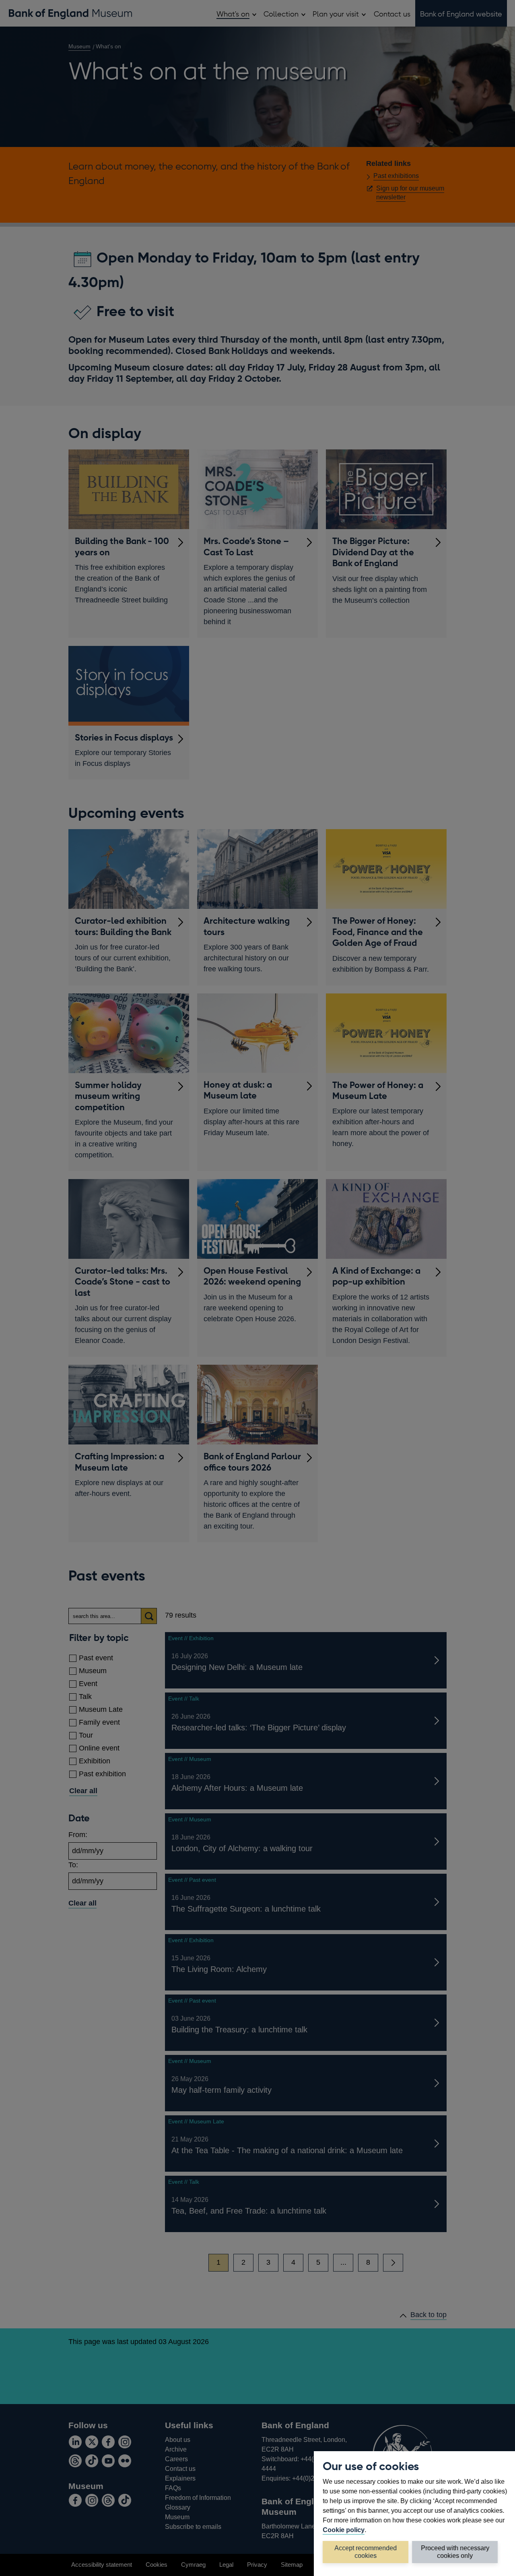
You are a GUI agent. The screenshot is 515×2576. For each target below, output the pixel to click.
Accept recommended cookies (366, 2552)
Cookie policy (344, 2530)
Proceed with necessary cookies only (455, 2552)
